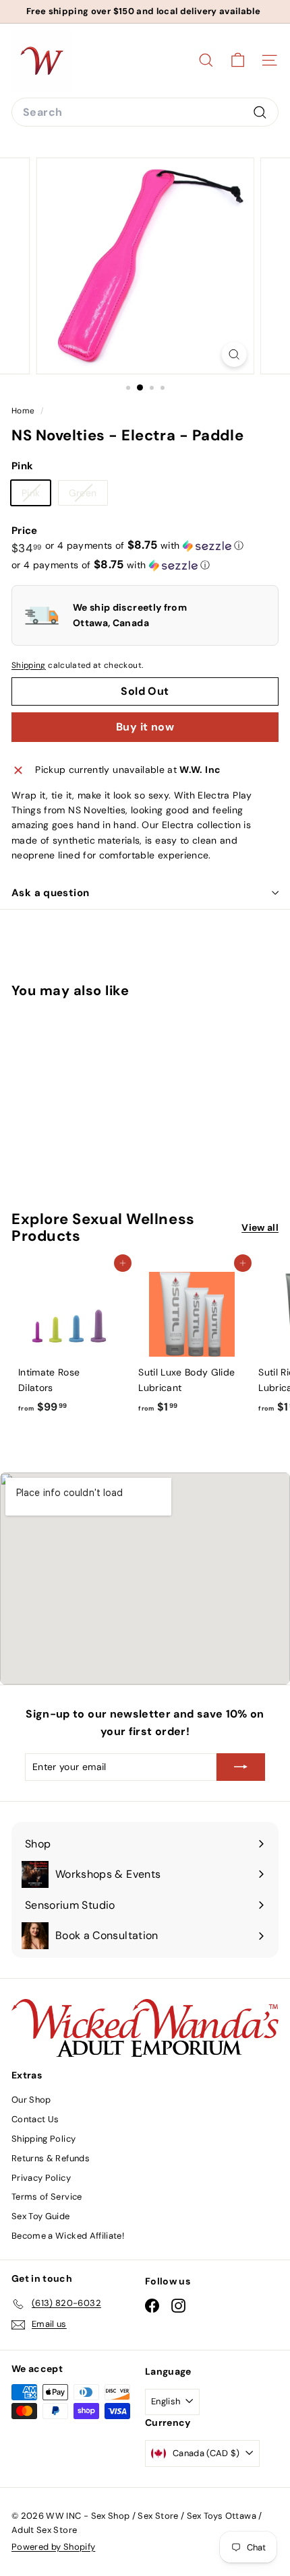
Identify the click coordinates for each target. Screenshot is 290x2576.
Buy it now (145, 727)
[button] (145, 545)
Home (24, 411)
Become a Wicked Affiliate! (68, 2236)
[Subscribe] (241, 1767)
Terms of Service (47, 2197)
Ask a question (50, 893)
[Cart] (238, 60)
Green (88, 496)
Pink (36, 496)
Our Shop (31, 2100)
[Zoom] (234, 354)
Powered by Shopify (53, 2547)
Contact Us (35, 2119)
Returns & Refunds (51, 2158)
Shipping (29, 665)
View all (260, 1227)
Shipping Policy (43, 2139)
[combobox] (145, 112)
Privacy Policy (41, 2178)
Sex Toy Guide (41, 2216)
